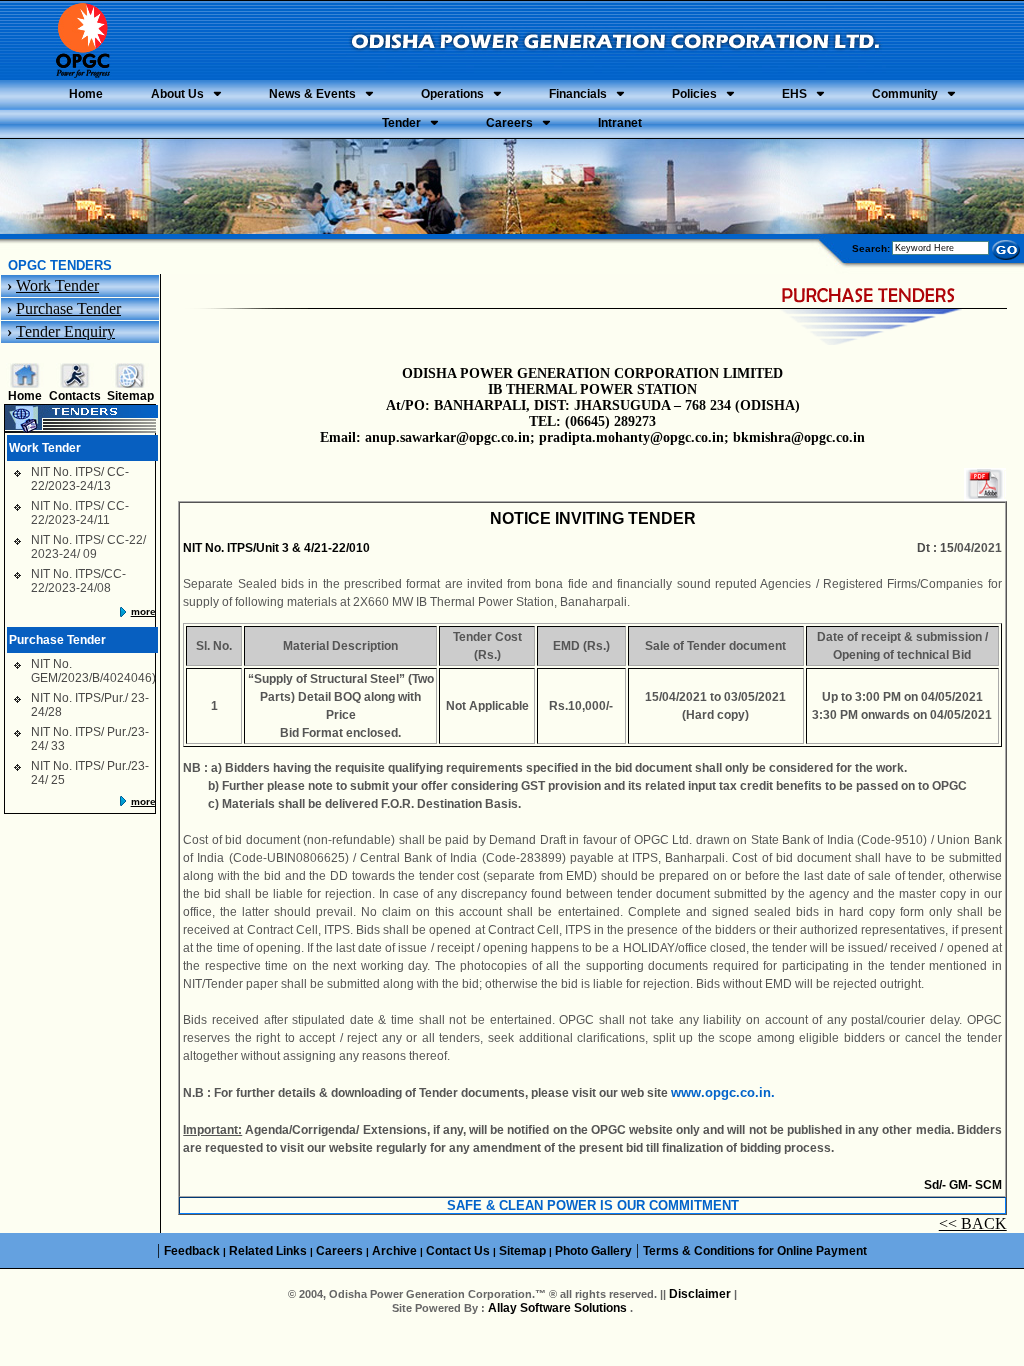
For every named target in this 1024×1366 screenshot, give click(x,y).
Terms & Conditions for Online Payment (755, 1251)
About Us (177, 94)
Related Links (268, 1251)
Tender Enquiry (65, 331)
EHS (794, 94)
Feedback (192, 1251)
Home (86, 94)
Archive (394, 1251)
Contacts (75, 396)
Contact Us (458, 1251)
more (143, 611)
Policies (694, 94)
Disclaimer (700, 1294)
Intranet (620, 123)
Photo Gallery (593, 1251)
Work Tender (57, 285)
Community (905, 94)
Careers (509, 123)
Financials (578, 94)
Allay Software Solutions (559, 1308)
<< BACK (973, 1223)
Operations (452, 94)
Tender (401, 123)
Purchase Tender (68, 308)
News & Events (312, 94)
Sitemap (130, 396)
